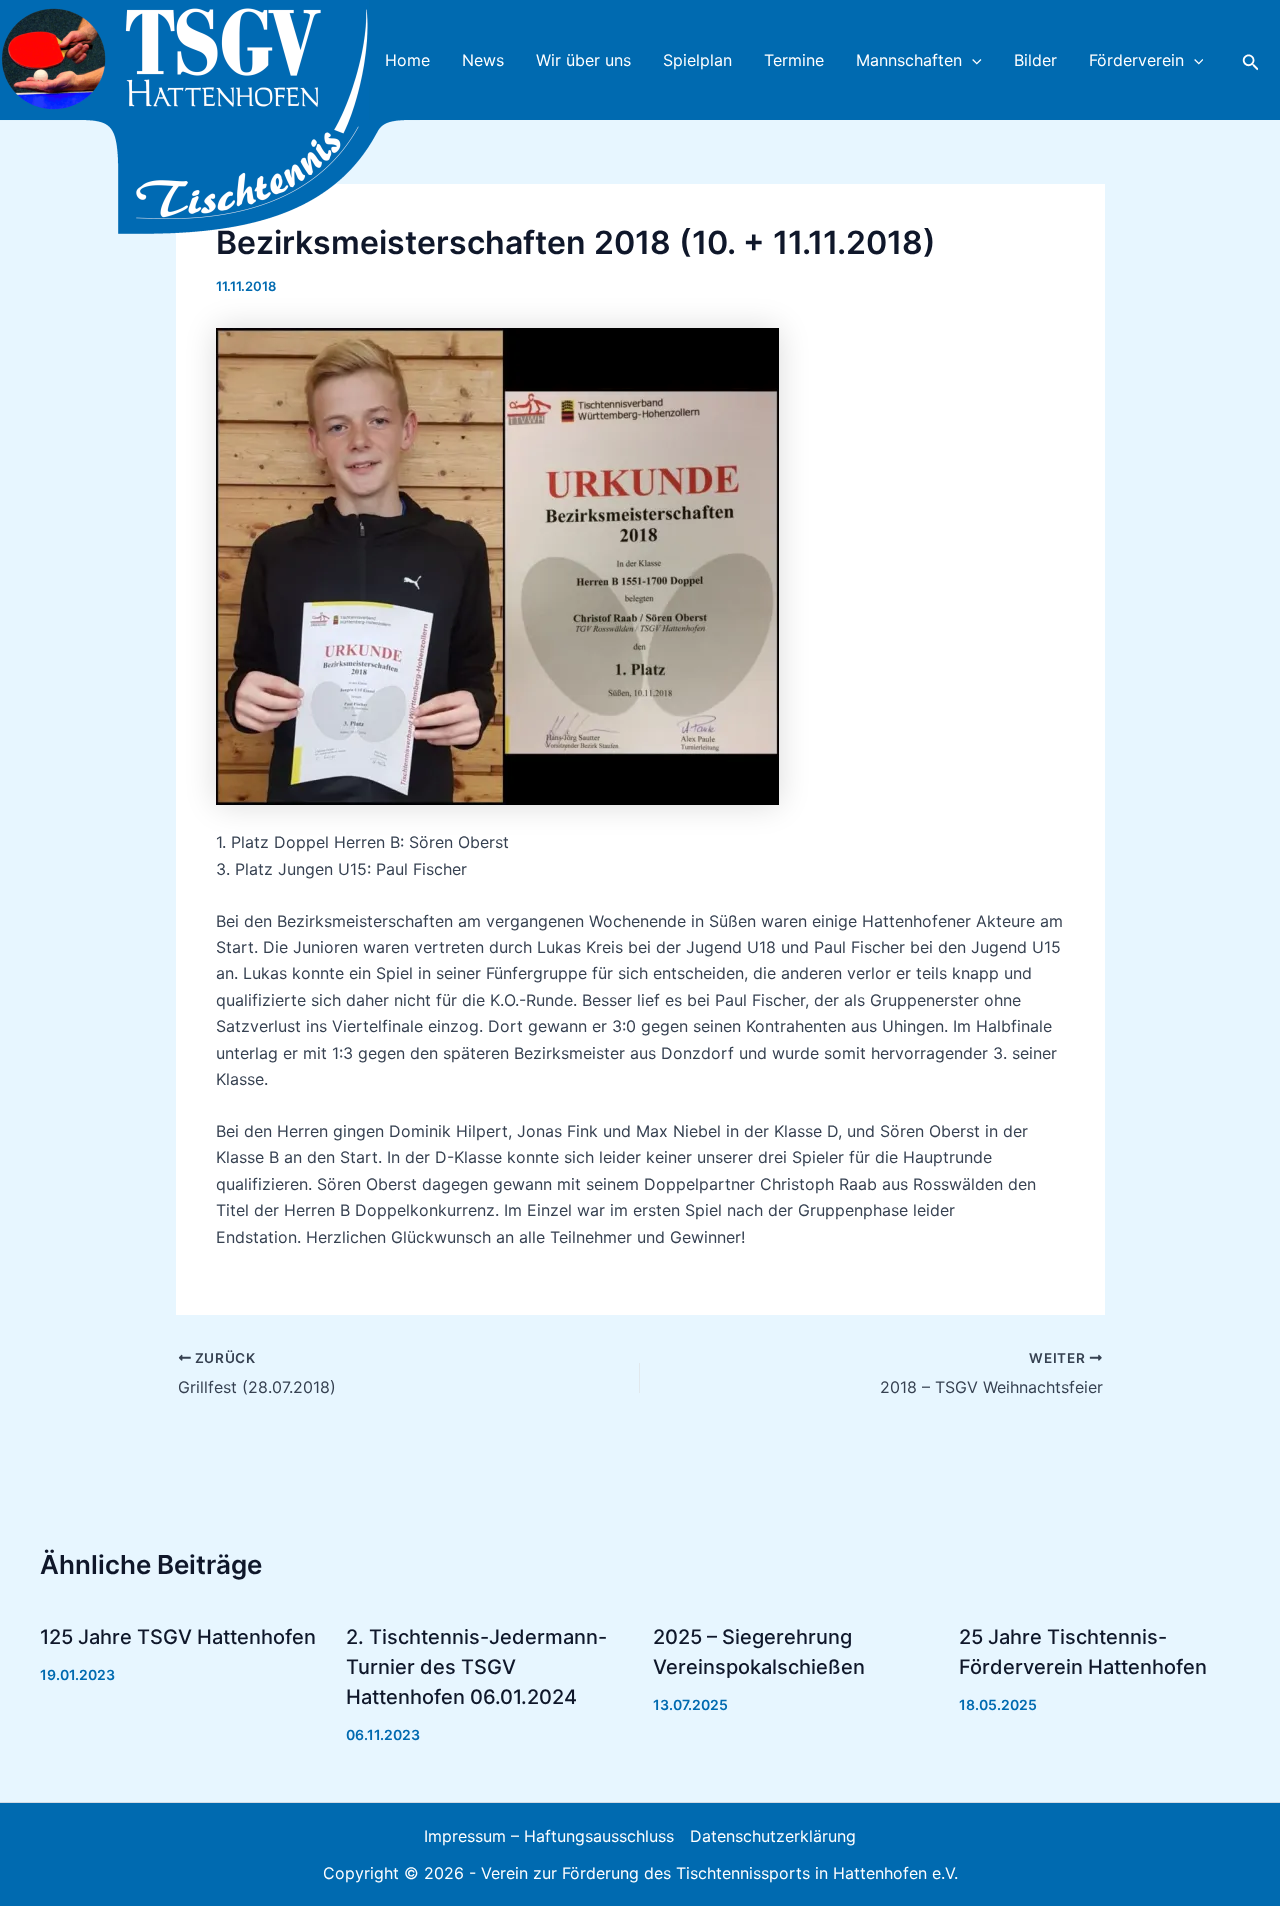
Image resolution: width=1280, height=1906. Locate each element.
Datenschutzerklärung (773, 1836)
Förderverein (1136, 60)
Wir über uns (583, 60)
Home (407, 60)
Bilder (1035, 60)
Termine (794, 60)
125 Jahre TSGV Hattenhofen (178, 1637)
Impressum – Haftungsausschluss (549, 1836)
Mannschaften (909, 60)
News (483, 60)
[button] (972, 60)
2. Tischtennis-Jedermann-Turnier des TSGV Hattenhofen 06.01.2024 (476, 1667)
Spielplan (697, 60)
